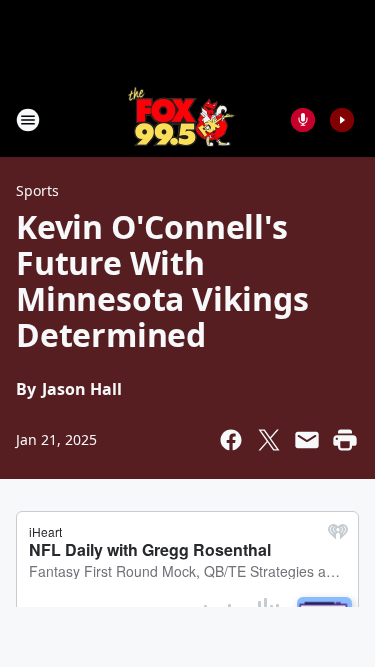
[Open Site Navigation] (28, 120)
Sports (37, 190)
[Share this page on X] (269, 440)
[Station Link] (181, 119)
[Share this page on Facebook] (231, 440)
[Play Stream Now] (342, 120)
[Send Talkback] (303, 120)
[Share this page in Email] (307, 440)
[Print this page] (345, 440)
